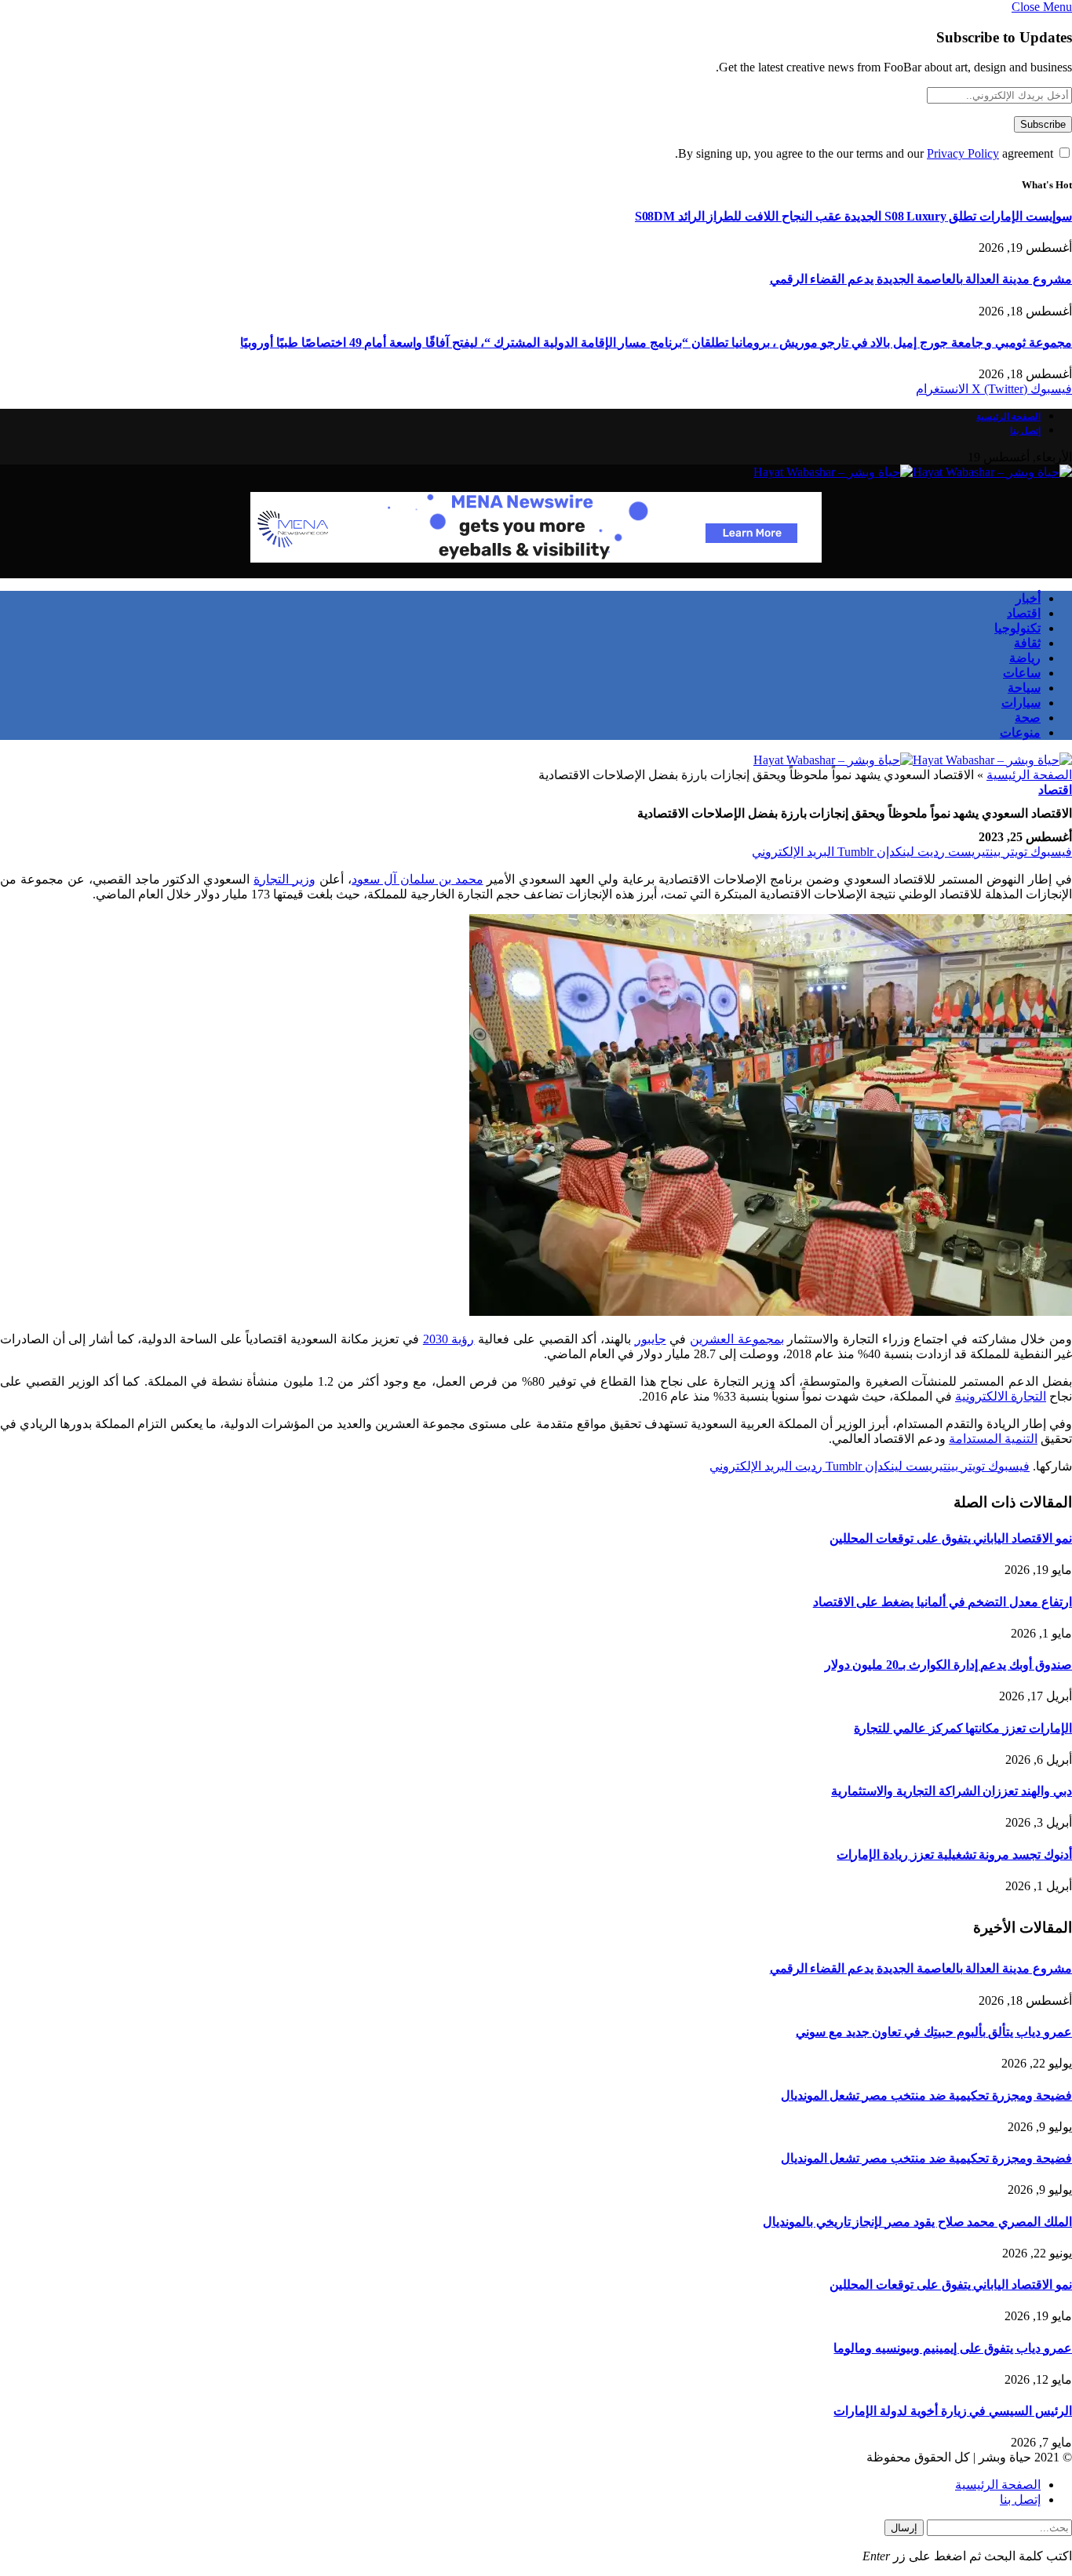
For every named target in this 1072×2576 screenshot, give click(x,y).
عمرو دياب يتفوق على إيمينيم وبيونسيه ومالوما (953, 2348)
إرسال (904, 2528)
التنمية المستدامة (993, 1439)
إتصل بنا (1025, 431)
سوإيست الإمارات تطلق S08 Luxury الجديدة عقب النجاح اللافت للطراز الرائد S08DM (853, 216)
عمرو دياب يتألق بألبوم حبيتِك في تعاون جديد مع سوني (934, 2032)
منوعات (1020, 732)
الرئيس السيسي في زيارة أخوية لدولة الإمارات (953, 2411)
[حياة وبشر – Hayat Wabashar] (913, 472)
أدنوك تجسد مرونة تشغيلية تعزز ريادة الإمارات (954, 1855)
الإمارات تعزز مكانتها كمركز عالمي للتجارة (963, 1728)
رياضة (1025, 658)
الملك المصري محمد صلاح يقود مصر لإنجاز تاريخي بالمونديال (917, 2222)
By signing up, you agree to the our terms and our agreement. (866, 153)
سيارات (1021, 703)
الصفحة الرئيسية (1008, 417)
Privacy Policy (963, 153)
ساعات (1022, 673)
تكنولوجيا (1017, 628)
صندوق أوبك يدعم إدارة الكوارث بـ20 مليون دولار (948, 1665)
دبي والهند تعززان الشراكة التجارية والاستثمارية (952, 1791)
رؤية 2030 (449, 1339)
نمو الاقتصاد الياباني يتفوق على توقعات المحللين (951, 1538)
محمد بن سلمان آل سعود (417, 879)
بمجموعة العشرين (737, 1339)
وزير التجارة (284, 879)
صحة (1028, 718)
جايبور (651, 1339)
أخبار (1028, 598)
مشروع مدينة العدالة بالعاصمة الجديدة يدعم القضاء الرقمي (921, 279)
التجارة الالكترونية (1001, 1396)
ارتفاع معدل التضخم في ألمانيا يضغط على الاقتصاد (943, 1602)
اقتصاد (1024, 613)
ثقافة (1027, 643)
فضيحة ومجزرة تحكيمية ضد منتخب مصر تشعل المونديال (926, 2095)
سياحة (1024, 688)
